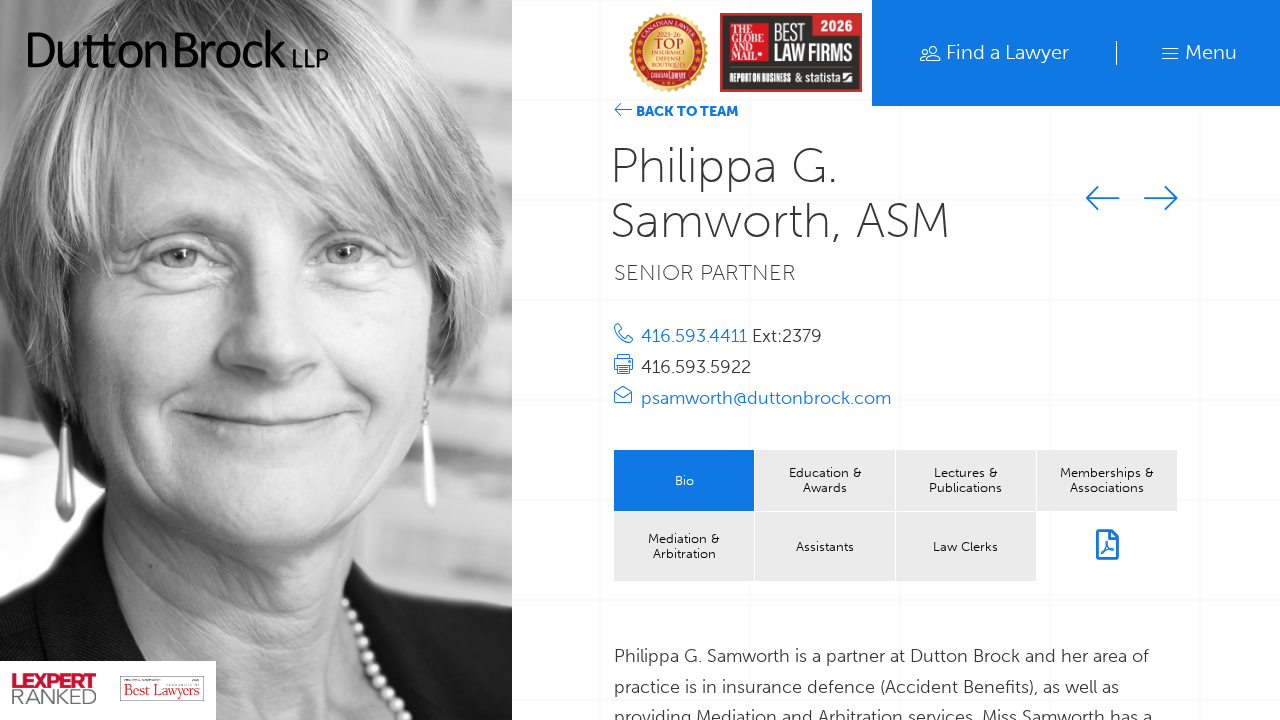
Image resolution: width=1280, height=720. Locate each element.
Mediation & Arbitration (684, 545)
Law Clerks (965, 546)
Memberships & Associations (1107, 479)
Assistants (825, 546)
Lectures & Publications (965, 479)
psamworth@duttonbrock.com (766, 398)
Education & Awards (825, 479)
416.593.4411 (696, 336)
